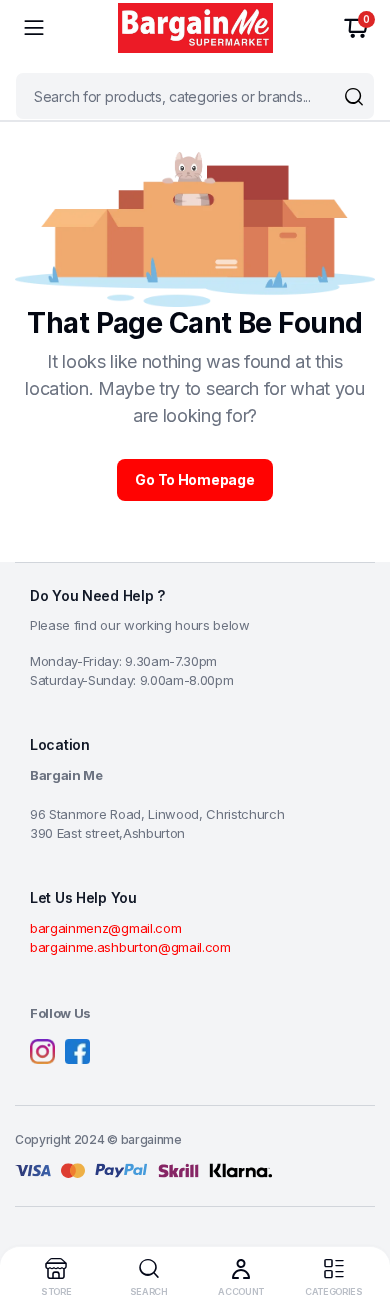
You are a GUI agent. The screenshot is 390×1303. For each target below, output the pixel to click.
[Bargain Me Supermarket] (195, 28)
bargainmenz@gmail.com (105, 928)
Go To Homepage (194, 479)
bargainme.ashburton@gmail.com (130, 947)
